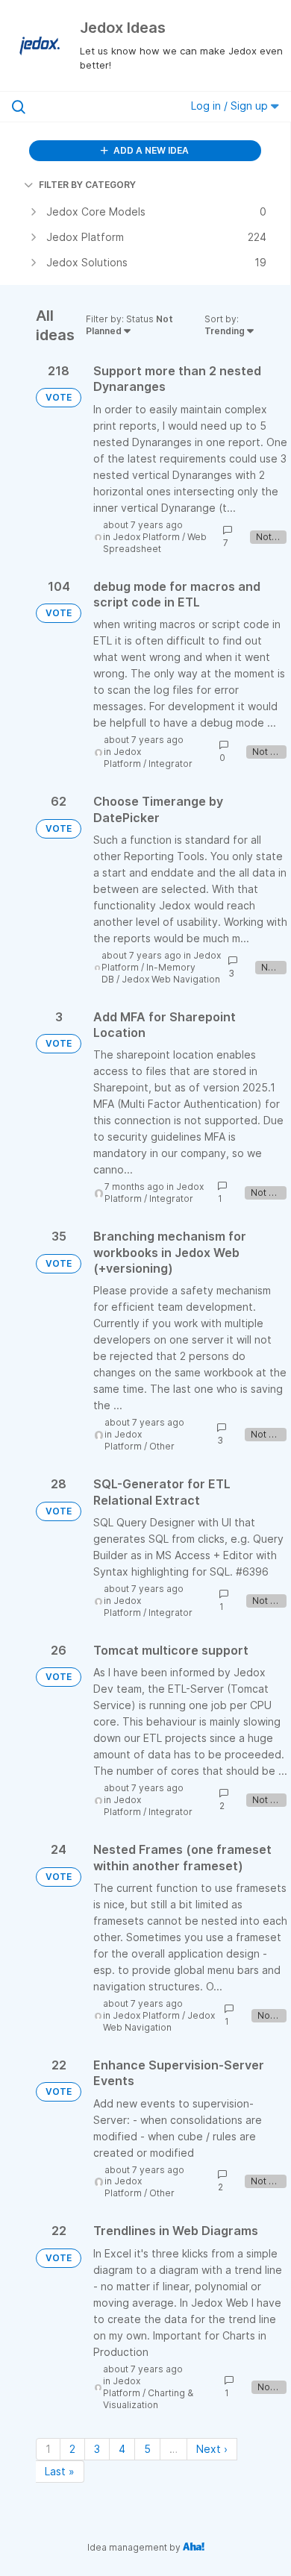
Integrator (170, 764)
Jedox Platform (146, 537)
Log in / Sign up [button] (231, 106)
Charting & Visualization (148, 2399)
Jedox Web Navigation (171, 979)
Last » (60, 2471)
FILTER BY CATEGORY (87, 185)
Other (162, 1446)
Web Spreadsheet (155, 543)
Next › (212, 2449)
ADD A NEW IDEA (150, 150)
